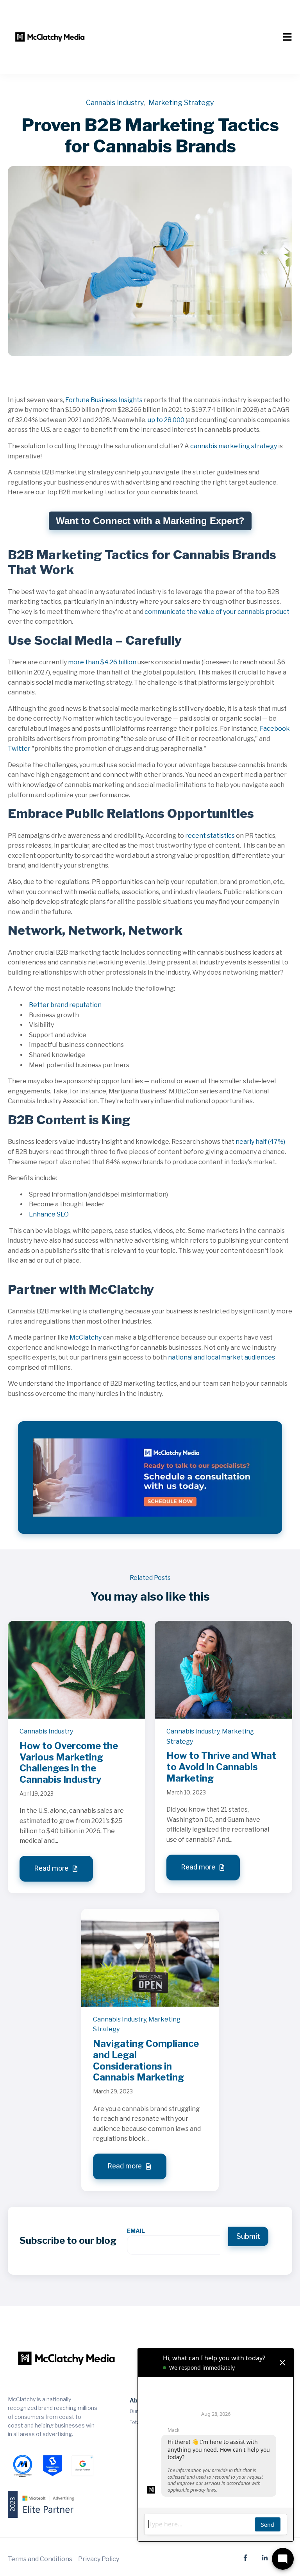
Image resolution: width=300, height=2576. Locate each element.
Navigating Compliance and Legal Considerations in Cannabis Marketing (146, 2060)
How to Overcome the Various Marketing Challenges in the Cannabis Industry (69, 1763)
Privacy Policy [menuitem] (99, 2559)
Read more (52, 1868)
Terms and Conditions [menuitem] (40, 2559)
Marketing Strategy (181, 103)
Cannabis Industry (115, 103)
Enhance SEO (49, 1214)
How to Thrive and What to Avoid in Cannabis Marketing (221, 1767)
